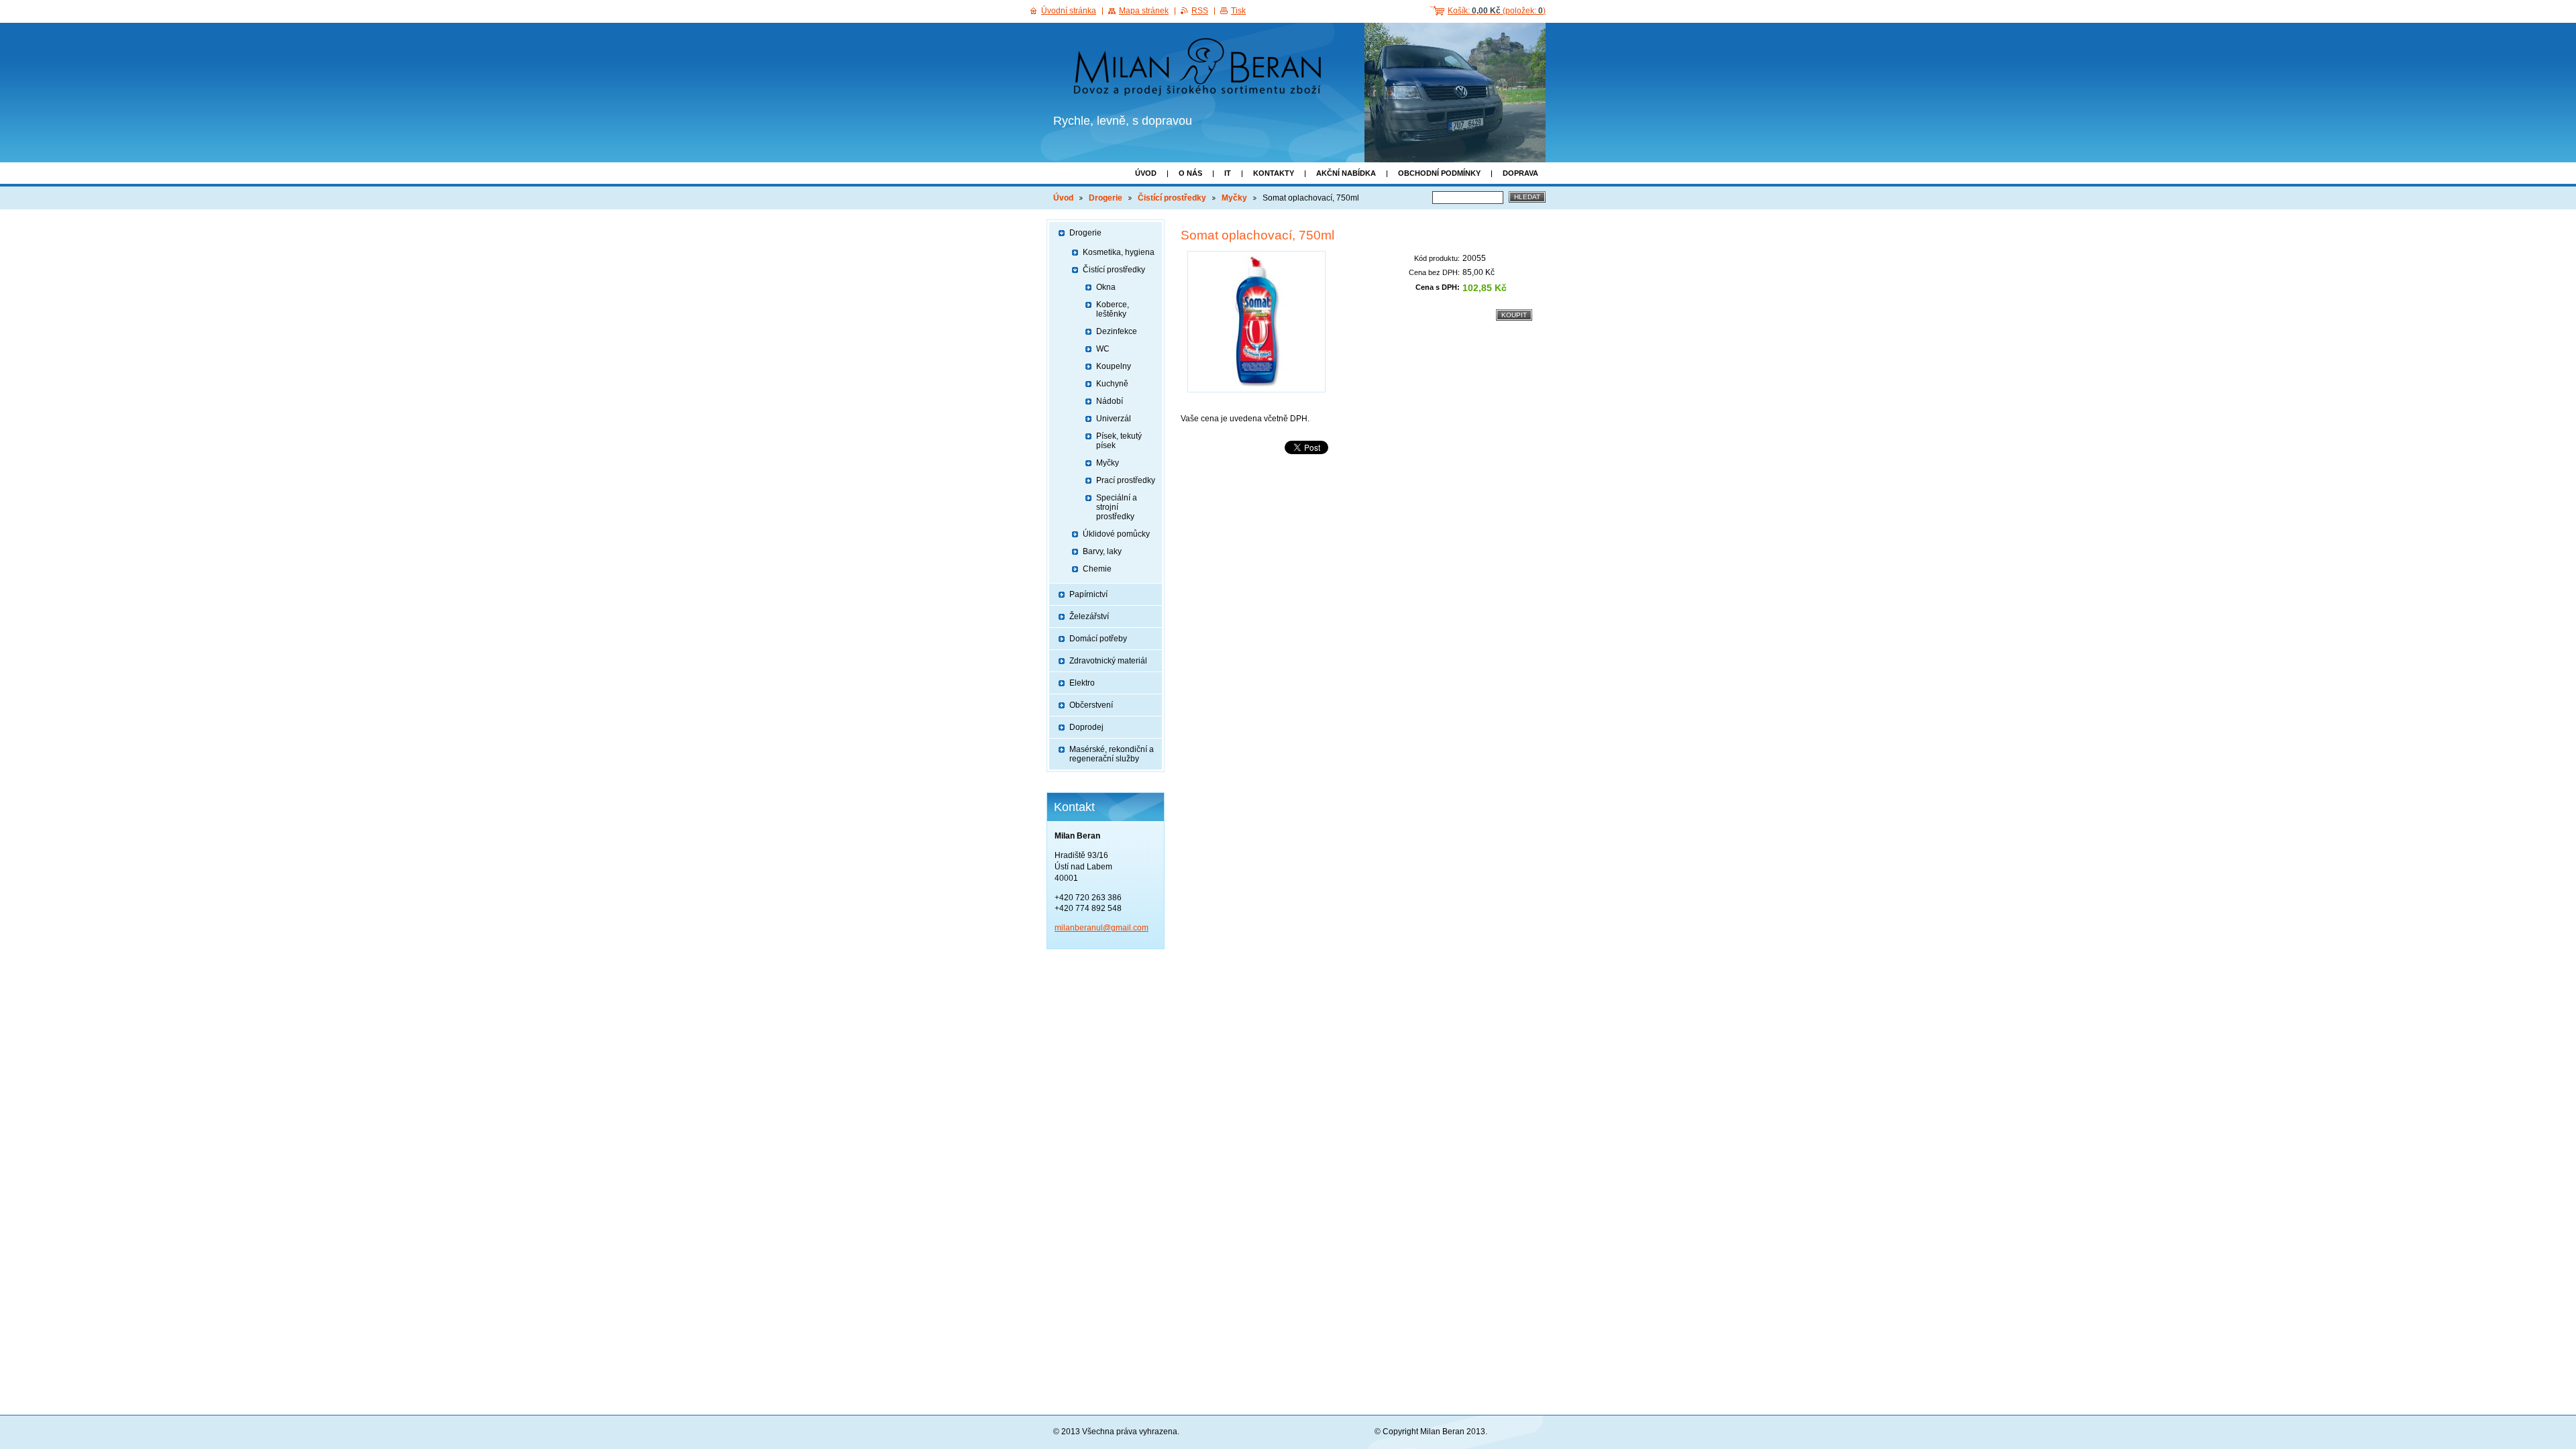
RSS (1200, 11)
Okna (1106, 287)
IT (1228, 173)
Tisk (1238, 11)
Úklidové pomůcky (1116, 534)
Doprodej (1086, 727)
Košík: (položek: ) (1497, 11)
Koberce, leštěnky (1113, 309)
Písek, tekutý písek (1119, 441)
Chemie (1097, 569)
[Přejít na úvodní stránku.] (1202, 69)
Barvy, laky (1102, 551)
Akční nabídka (1346, 173)
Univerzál (1114, 419)
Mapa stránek (1144, 11)
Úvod (1146, 173)
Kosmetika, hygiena (1119, 252)
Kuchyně (1112, 384)
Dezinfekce (1117, 331)
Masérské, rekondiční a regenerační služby (1112, 754)
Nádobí (1110, 401)
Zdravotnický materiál (1108, 661)
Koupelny (1114, 366)
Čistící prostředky (1172, 198)
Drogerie (1106, 198)
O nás (1190, 173)
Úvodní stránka (1069, 11)
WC (1103, 349)
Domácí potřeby (1098, 639)
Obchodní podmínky (1439, 173)
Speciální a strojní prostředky (1117, 507)
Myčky (1234, 198)
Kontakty (1274, 173)
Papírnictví (1088, 594)
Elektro (1082, 683)
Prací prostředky (1126, 480)
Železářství (1089, 616)
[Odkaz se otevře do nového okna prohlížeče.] (1256, 322)
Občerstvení (1091, 705)
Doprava (1520, 173)
